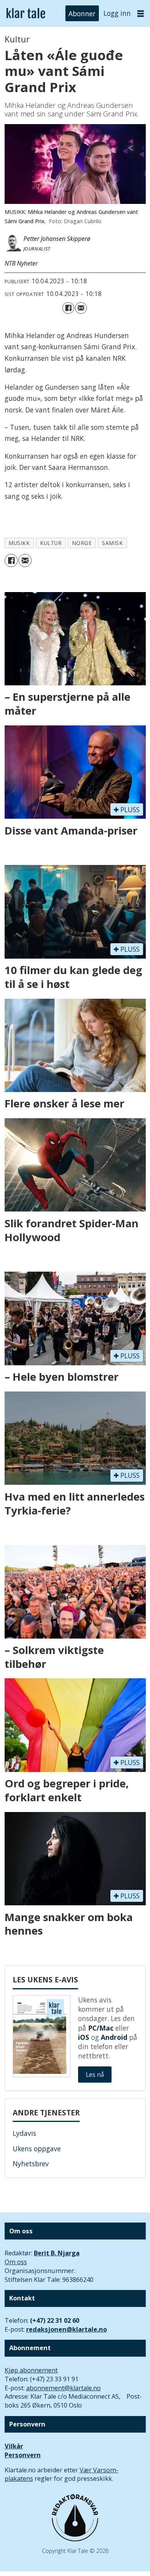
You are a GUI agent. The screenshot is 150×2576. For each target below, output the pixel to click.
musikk (19, 543)
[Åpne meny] (141, 13)
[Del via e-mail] (81, 308)
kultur (51, 543)
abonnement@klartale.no (63, 2388)
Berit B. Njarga (57, 2253)
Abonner (82, 13)
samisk (112, 543)
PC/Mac (101, 2028)
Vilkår (14, 2446)
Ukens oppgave (37, 2149)
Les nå (95, 2075)
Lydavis (24, 2133)
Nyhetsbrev (31, 2164)
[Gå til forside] (26, 13)
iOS (84, 2037)
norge (82, 543)
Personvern (23, 2455)
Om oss (16, 2262)
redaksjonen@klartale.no (67, 2329)
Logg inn (117, 13)
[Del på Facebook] (68, 308)
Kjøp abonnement (31, 2370)
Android (114, 2037)
